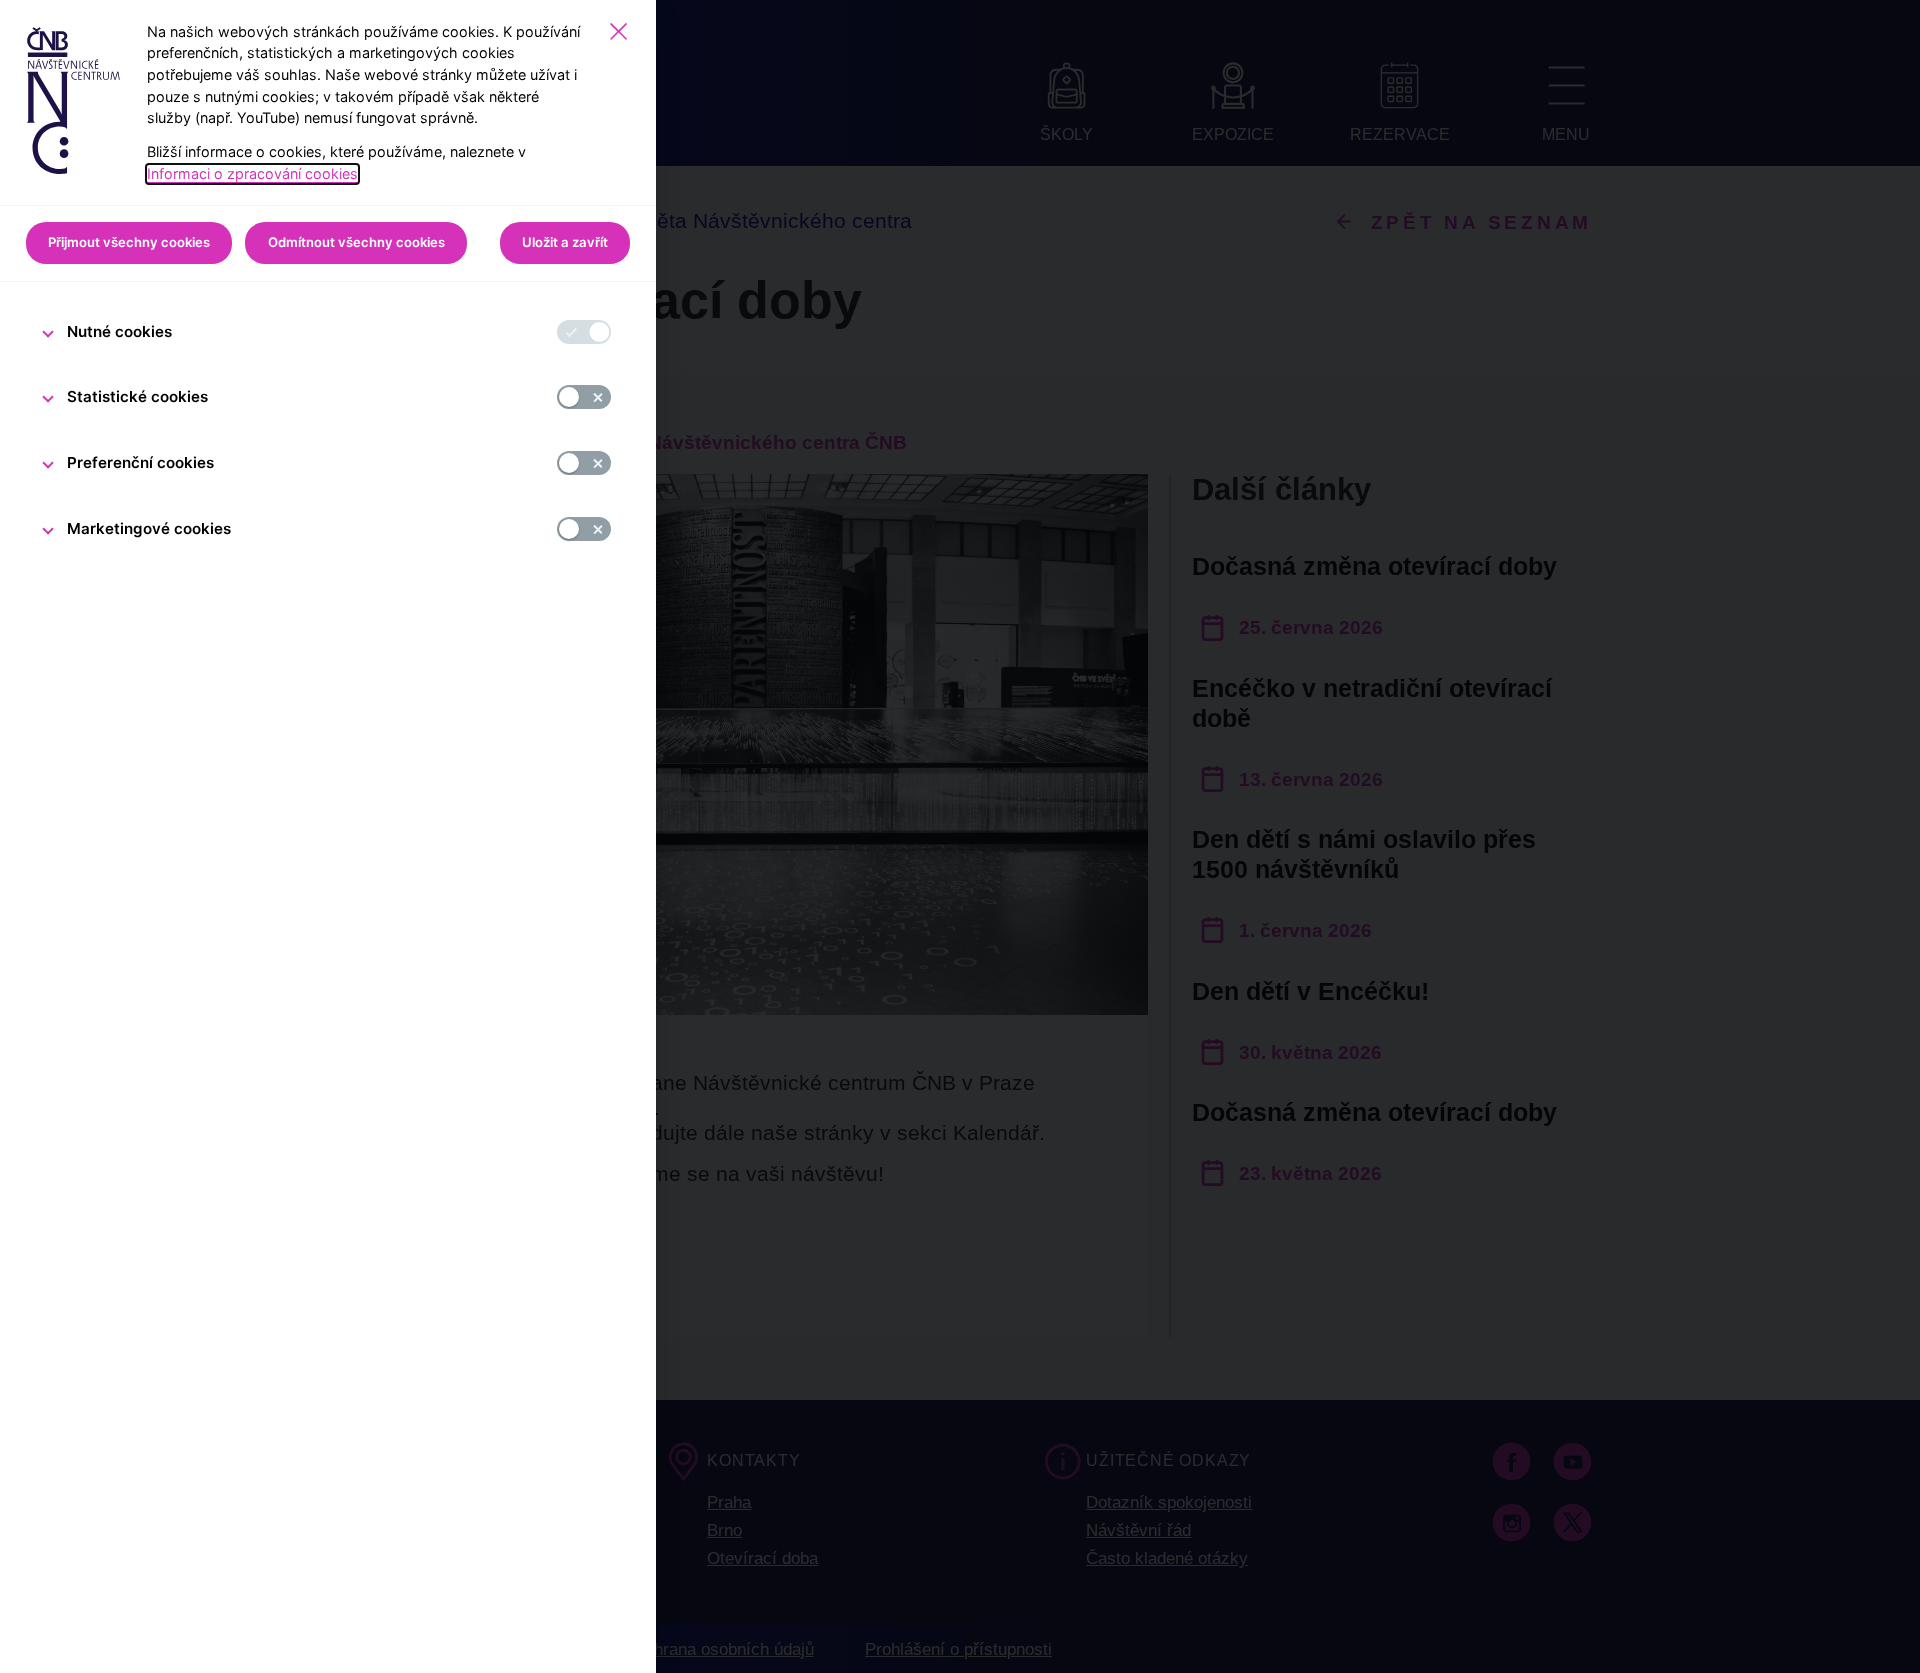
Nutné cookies (119, 331)
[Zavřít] (618, 31)
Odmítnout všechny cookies (356, 242)
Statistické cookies (137, 396)
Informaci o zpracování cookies (252, 173)
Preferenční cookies (140, 462)
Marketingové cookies (149, 528)
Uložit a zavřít (565, 242)
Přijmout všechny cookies (129, 242)
